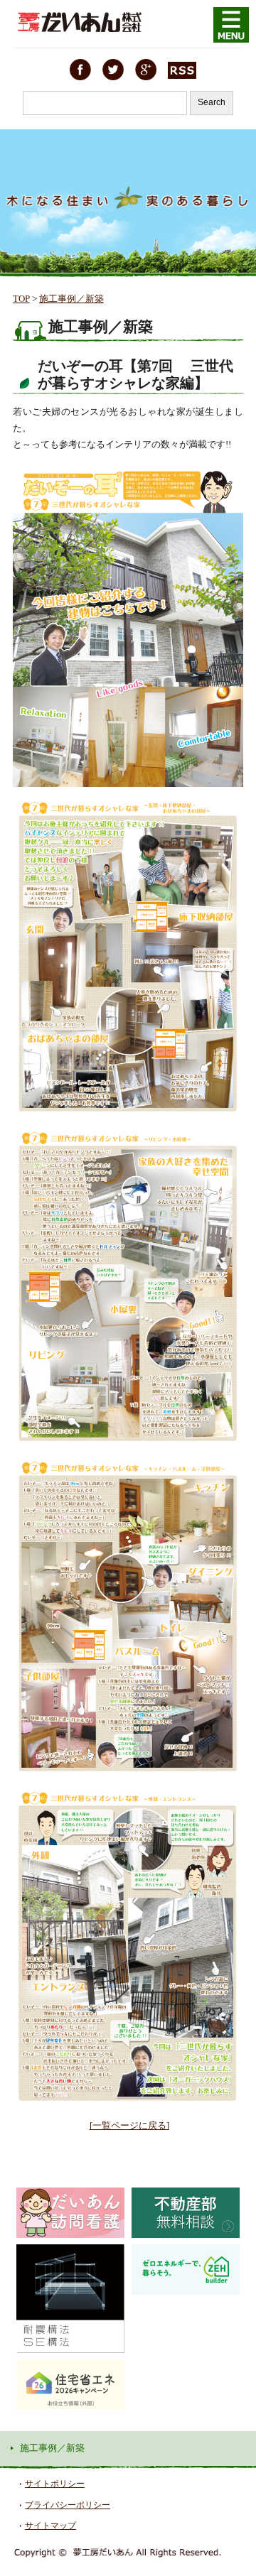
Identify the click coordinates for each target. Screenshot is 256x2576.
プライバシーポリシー (68, 2505)
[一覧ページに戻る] (129, 2125)
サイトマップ (50, 2526)
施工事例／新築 (71, 299)
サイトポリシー (55, 2484)
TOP (21, 299)
